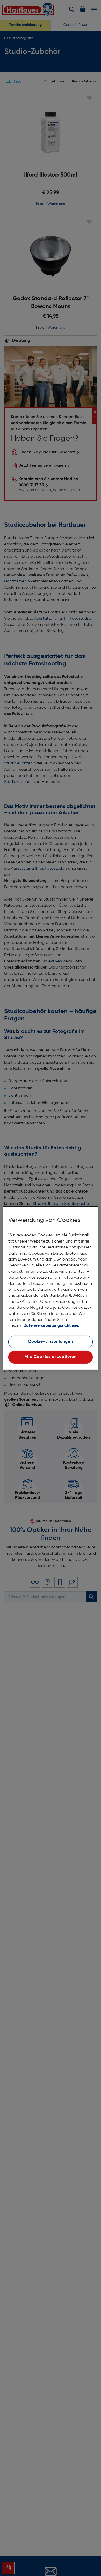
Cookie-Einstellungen (51, 1342)
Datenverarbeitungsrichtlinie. (51, 1326)
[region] (51, 1288)
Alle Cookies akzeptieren (51, 1357)
